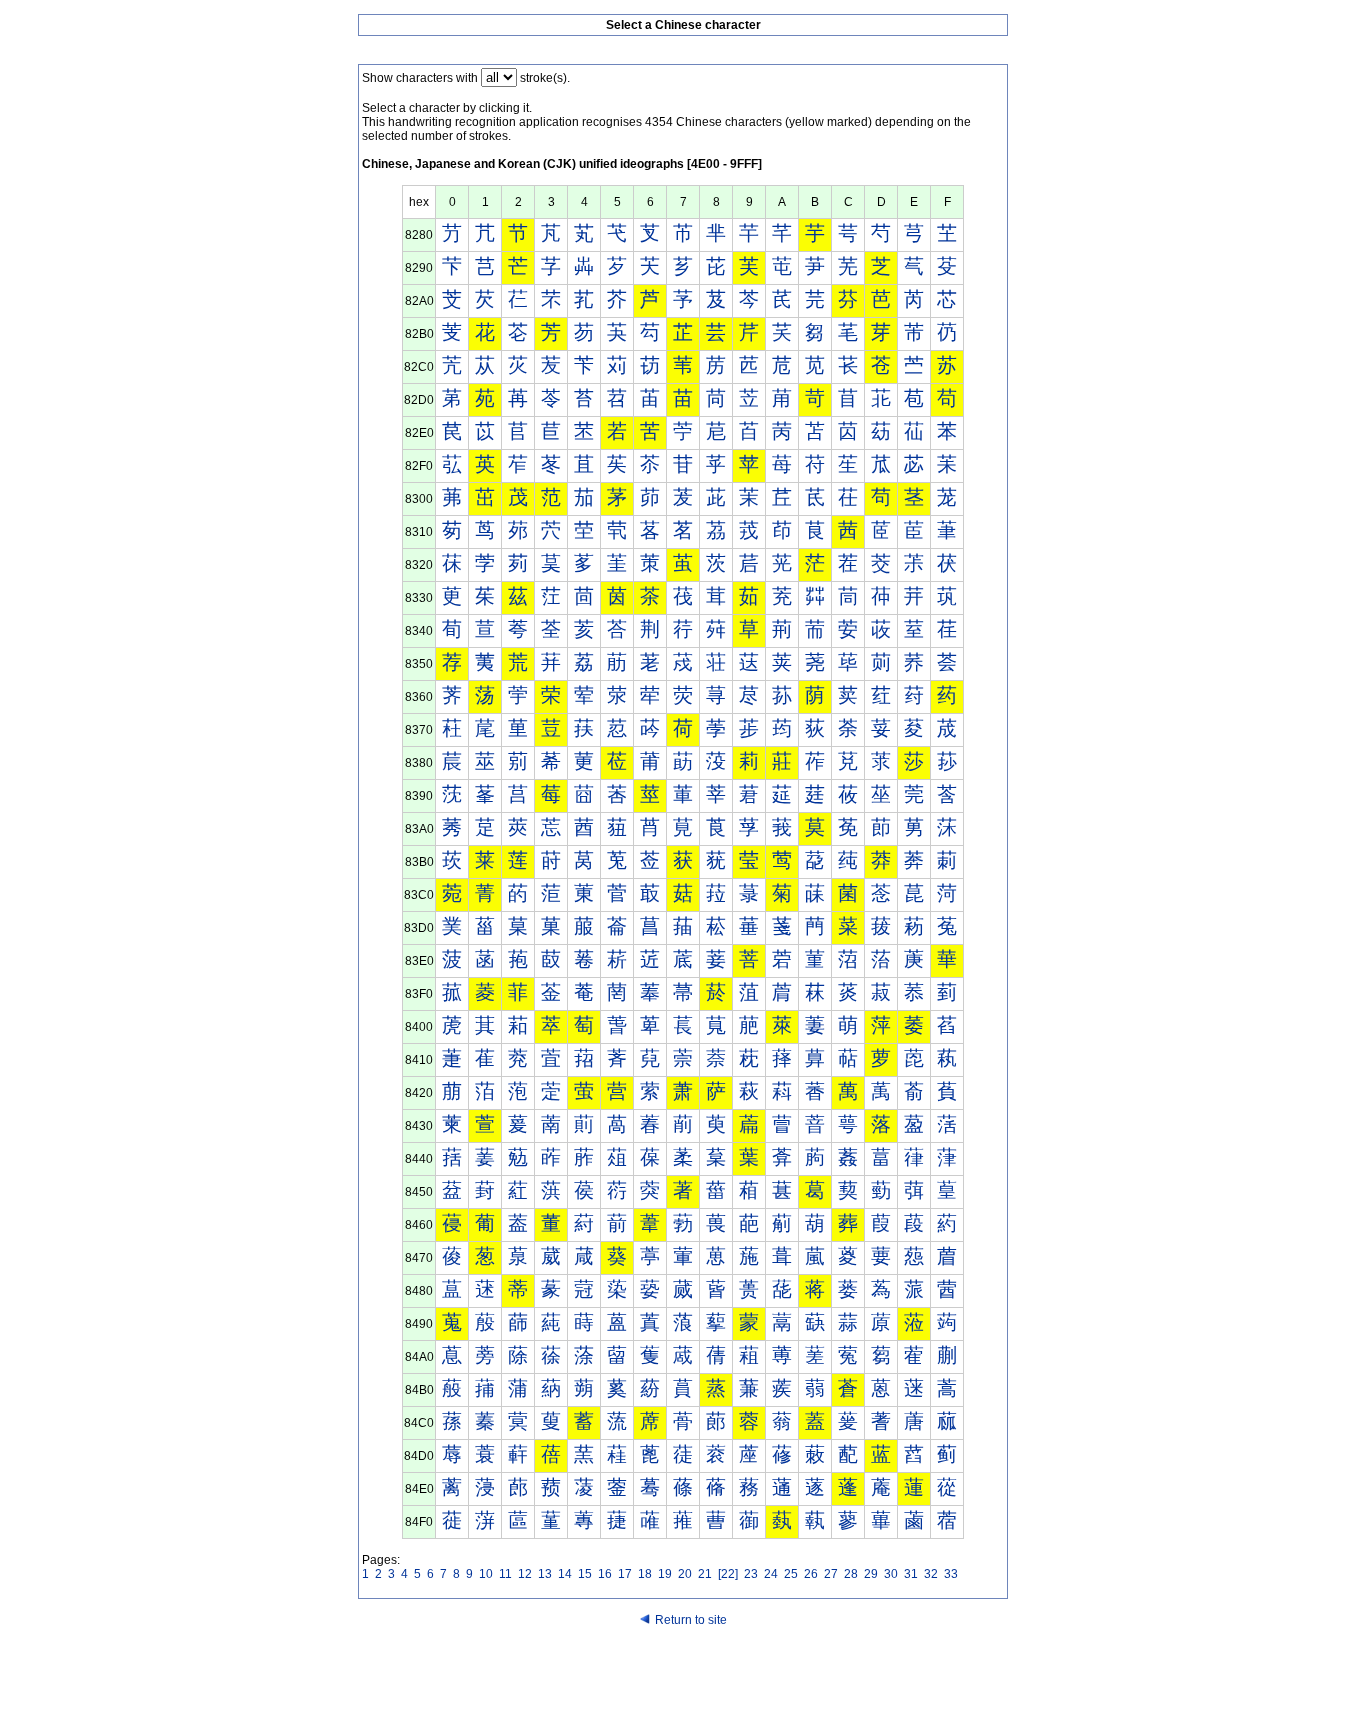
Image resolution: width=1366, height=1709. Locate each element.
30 (891, 1574)
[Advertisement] (683, 1671)
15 (585, 1574)
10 (486, 1574)
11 (505, 1574)
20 (685, 1574)
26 (811, 1574)
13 (545, 1574)
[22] (728, 1574)
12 (525, 1574)
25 (791, 1574)
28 (851, 1574)
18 (645, 1574)
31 (911, 1574)
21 (705, 1574)
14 (565, 1574)
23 (751, 1574)
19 (665, 1574)
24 (771, 1574)
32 (931, 1574)
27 (831, 1574)
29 (871, 1574)
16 (605, 1574)
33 (951, 1574)
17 (625, 1574)
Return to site (691, 1620)
